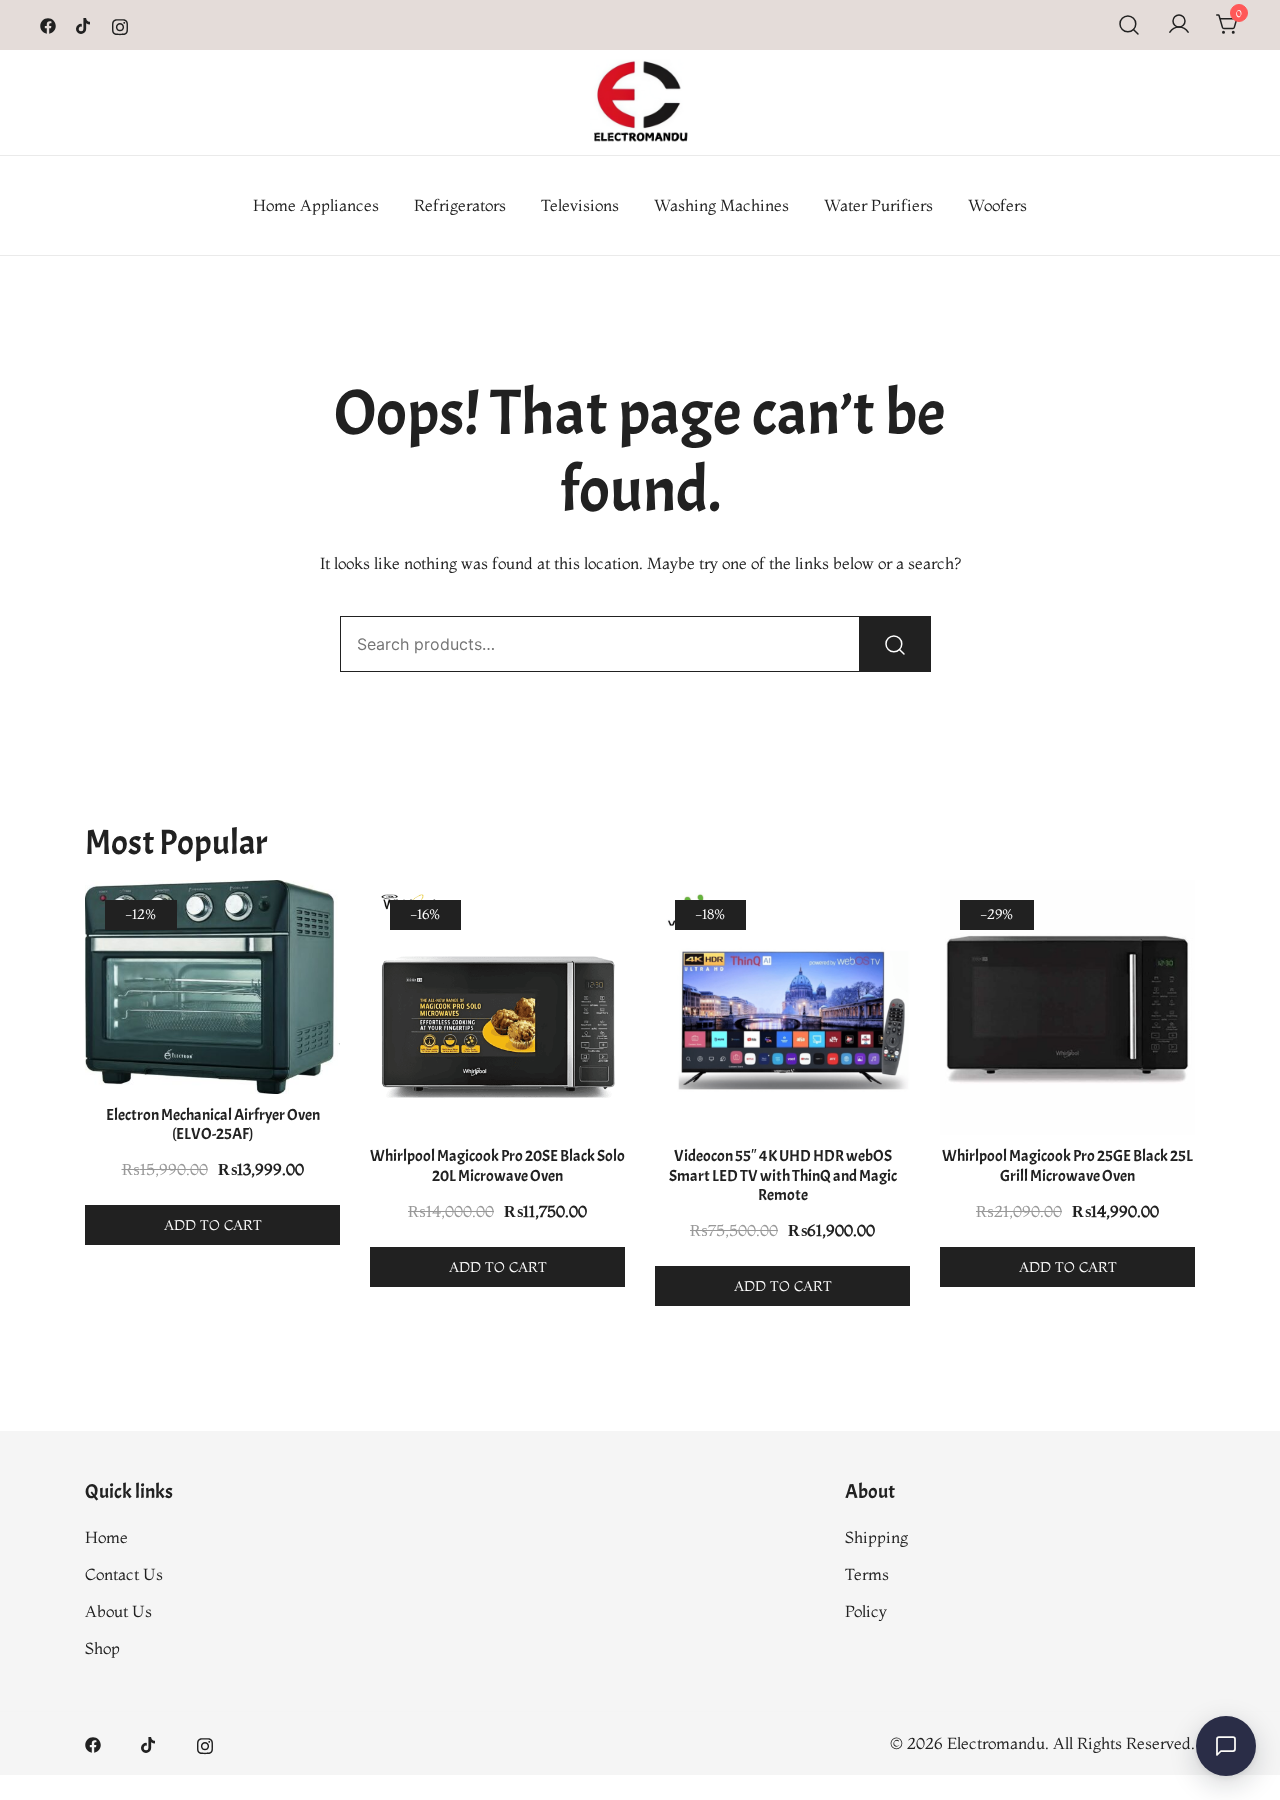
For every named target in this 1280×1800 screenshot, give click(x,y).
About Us (118, 1611)
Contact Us (124, 1574)
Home (106, 1537)
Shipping (876, 1537)
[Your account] (1179, 25)
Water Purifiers (878, 205)
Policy (866, 1611)
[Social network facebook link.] (48, 24)
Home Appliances (316, 205)
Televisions (580, 205)
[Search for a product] (1129, 25)
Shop (102, 1648)
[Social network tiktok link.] (84, 24)
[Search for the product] (895, 644)
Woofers (997, 205)
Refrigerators (460, 205)
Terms (867, 1574)
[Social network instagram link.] (120, 24)
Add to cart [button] (213, 1225)
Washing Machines (721, 205)
